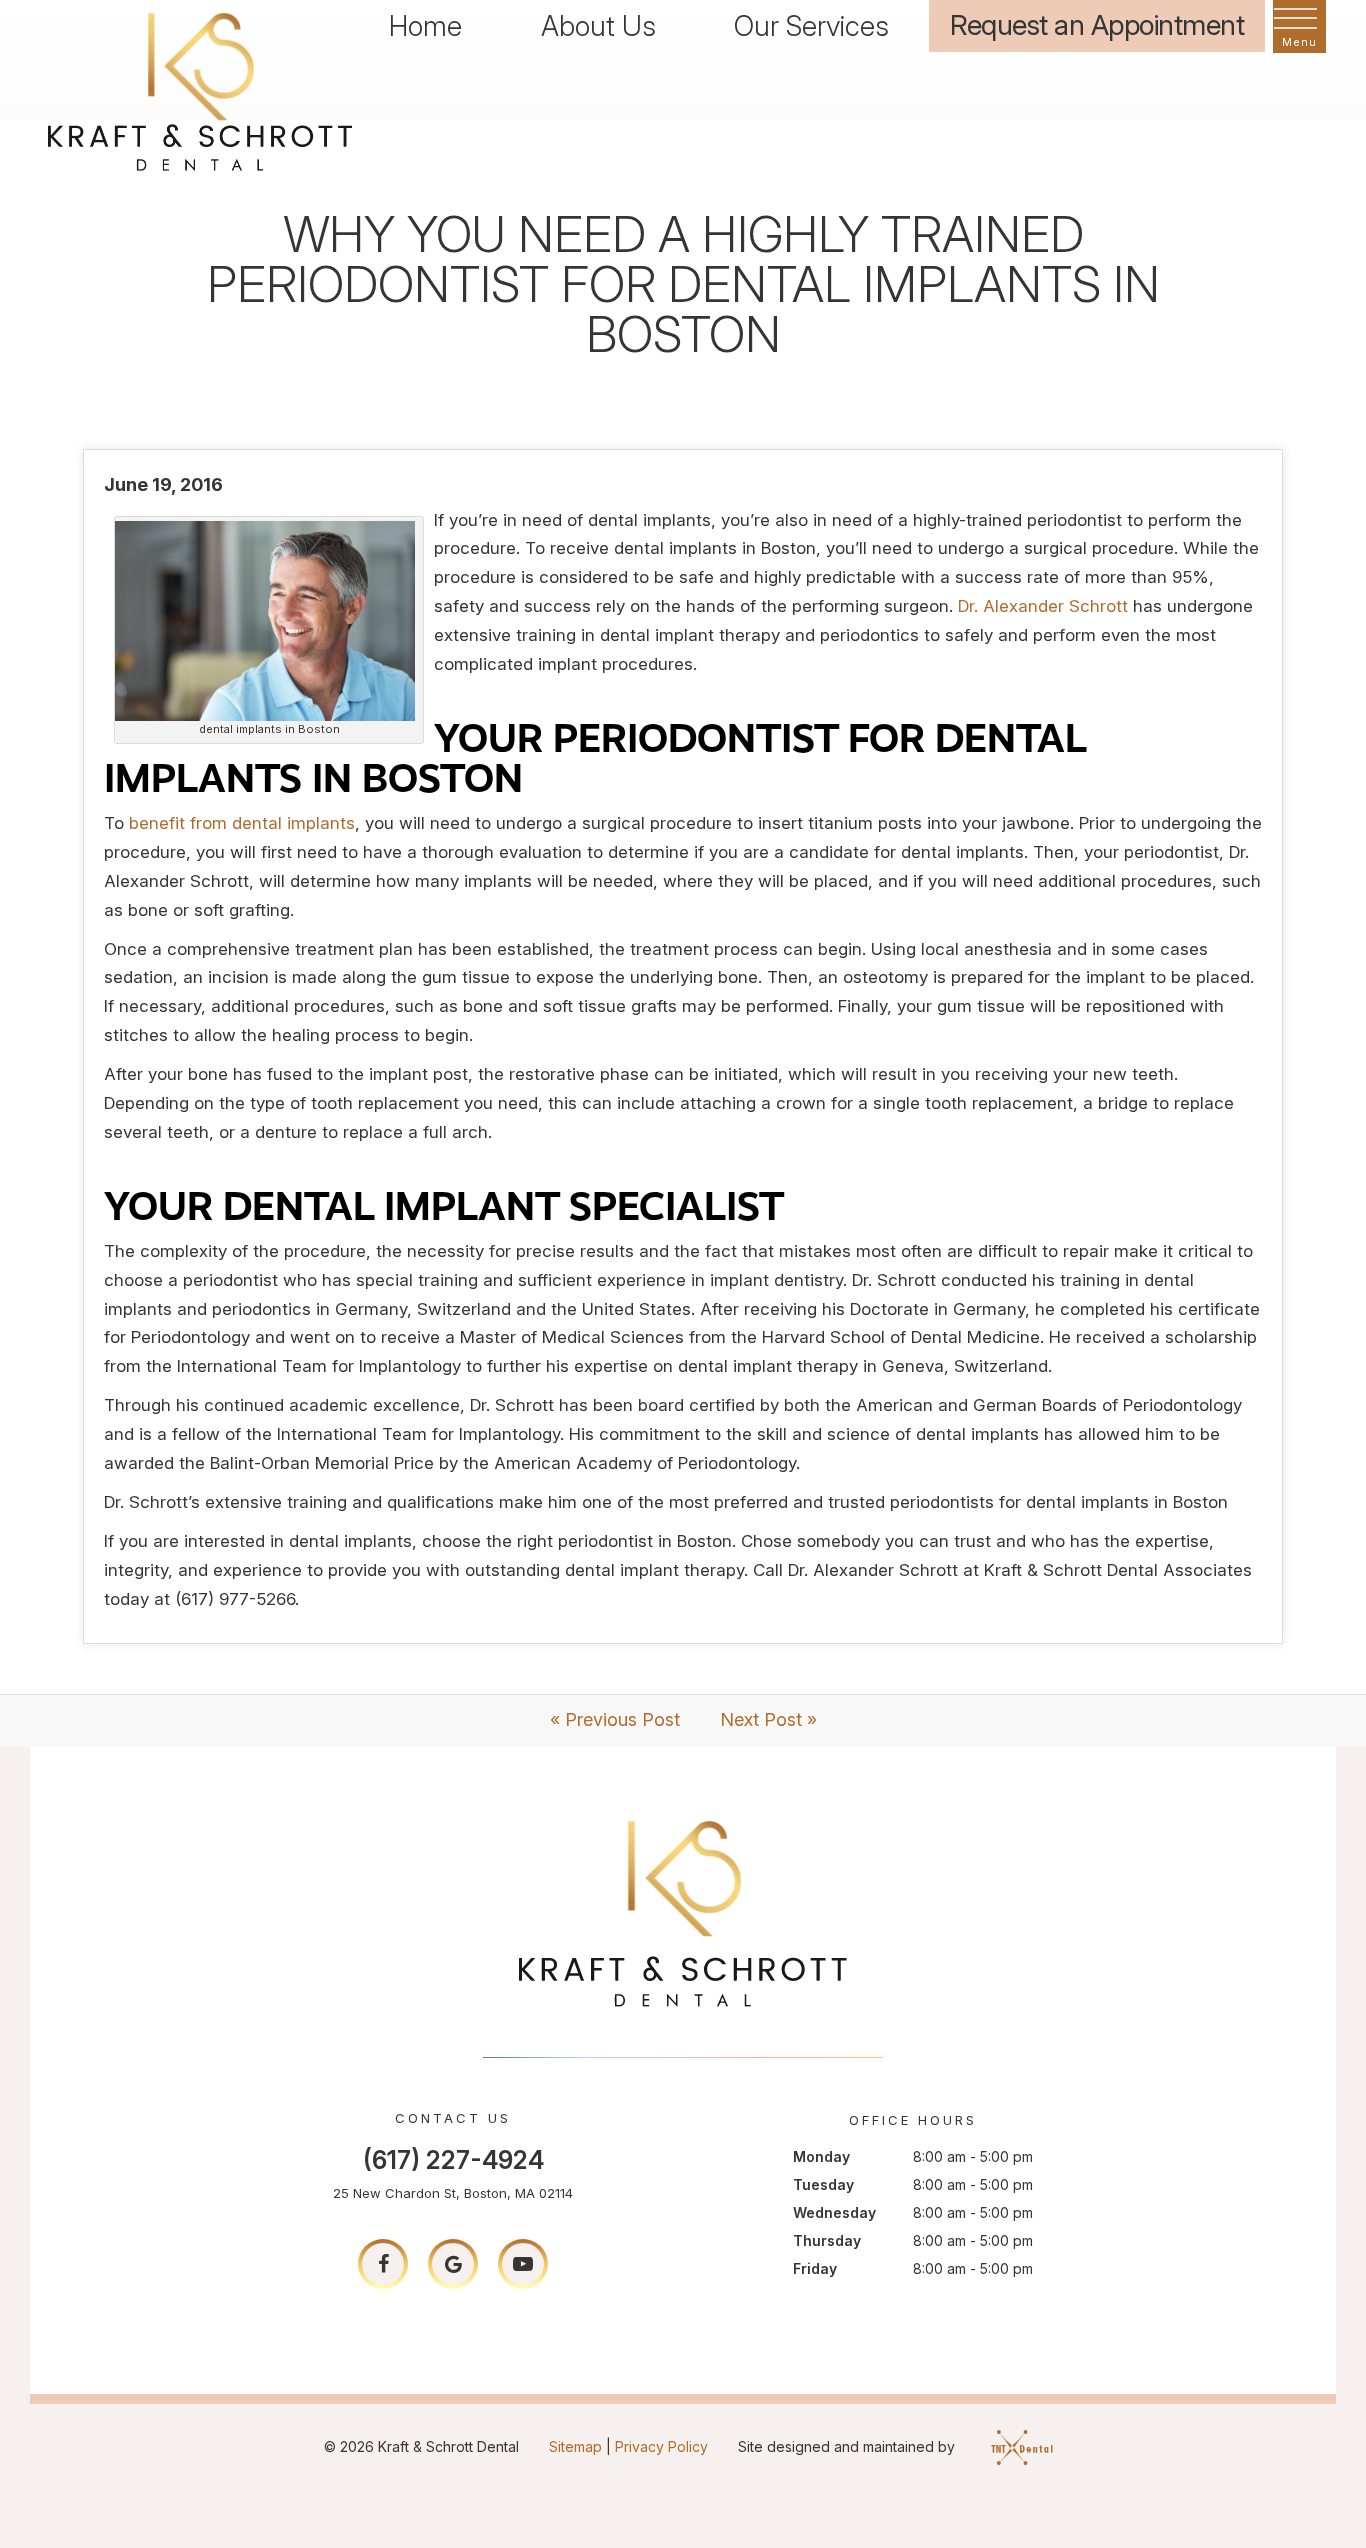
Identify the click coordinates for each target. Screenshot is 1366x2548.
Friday (815, 2268)
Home (425, 26)
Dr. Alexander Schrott (1043, 606)
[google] (453, 2264)
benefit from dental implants (242, 823)
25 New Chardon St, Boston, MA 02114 (453, 2193)
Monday (821, 2156)
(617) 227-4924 (453, 2160)
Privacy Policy (661, 2446)
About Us (598, 26)
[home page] (200, 89)
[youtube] (523, 2264)
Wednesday (834, 2212)
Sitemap (575, 2446)
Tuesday (823, 2184)
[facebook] (383, 2264)
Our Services (811, 26)
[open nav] (1300, 27)
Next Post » (768, 1719)
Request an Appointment (1097, 25)
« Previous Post (615, 1719)
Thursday (827, 2240)
